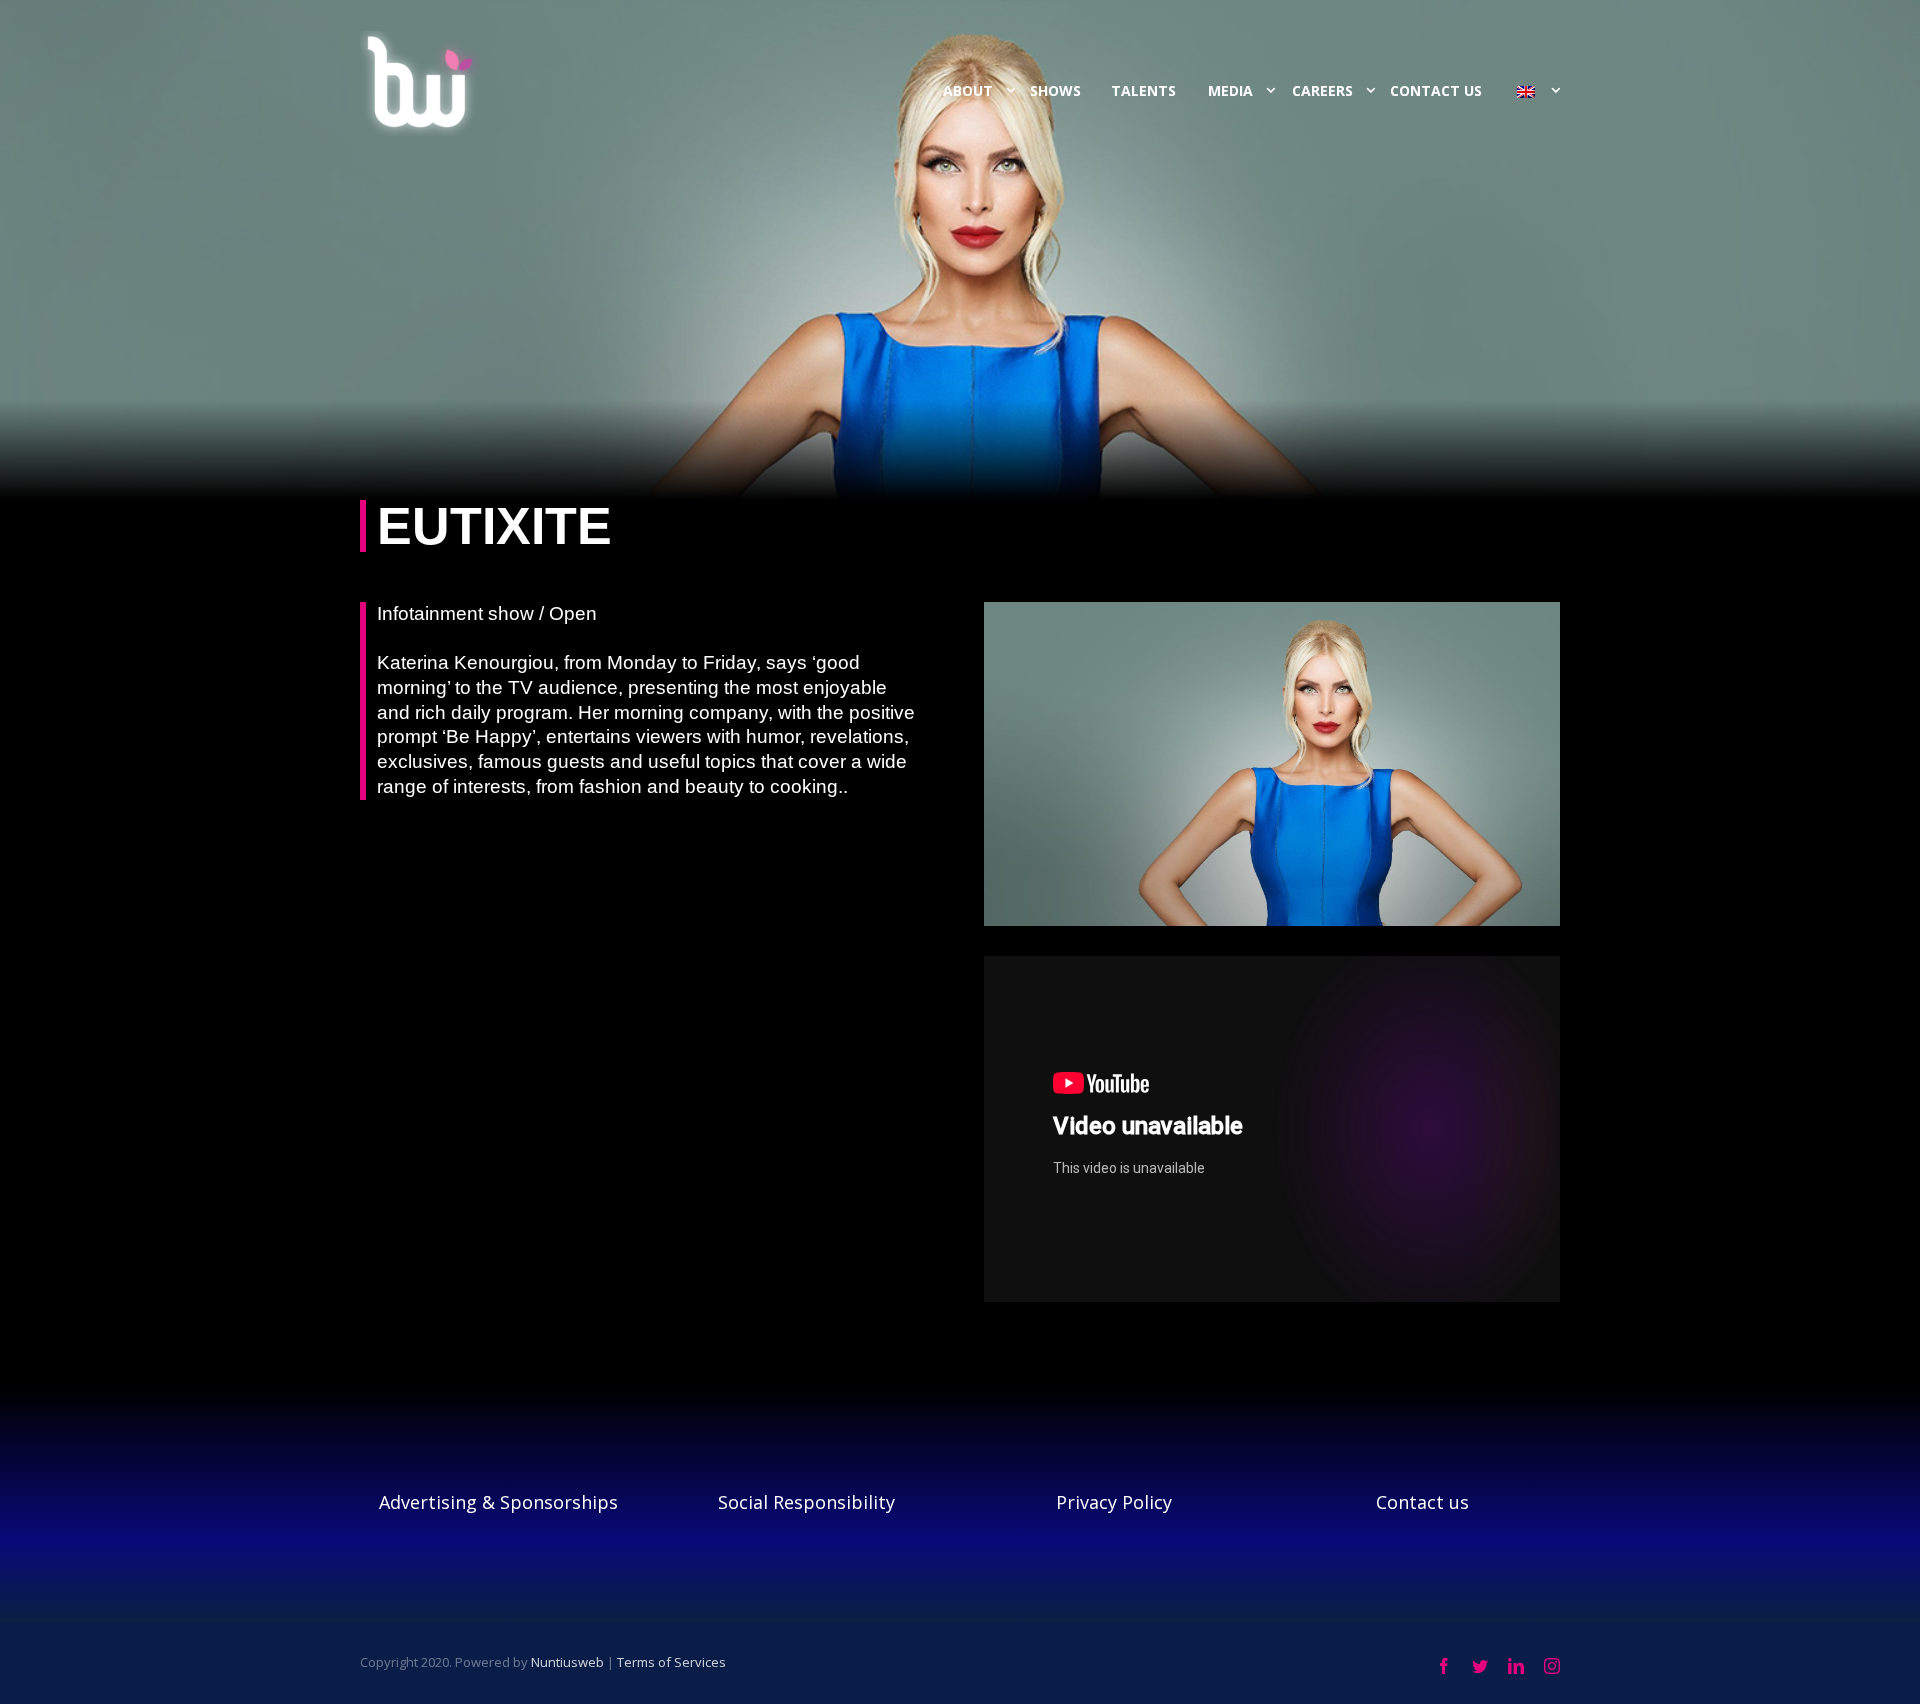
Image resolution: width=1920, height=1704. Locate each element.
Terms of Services (671, 1662)
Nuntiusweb (567, 1662)
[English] (1528, 91)
